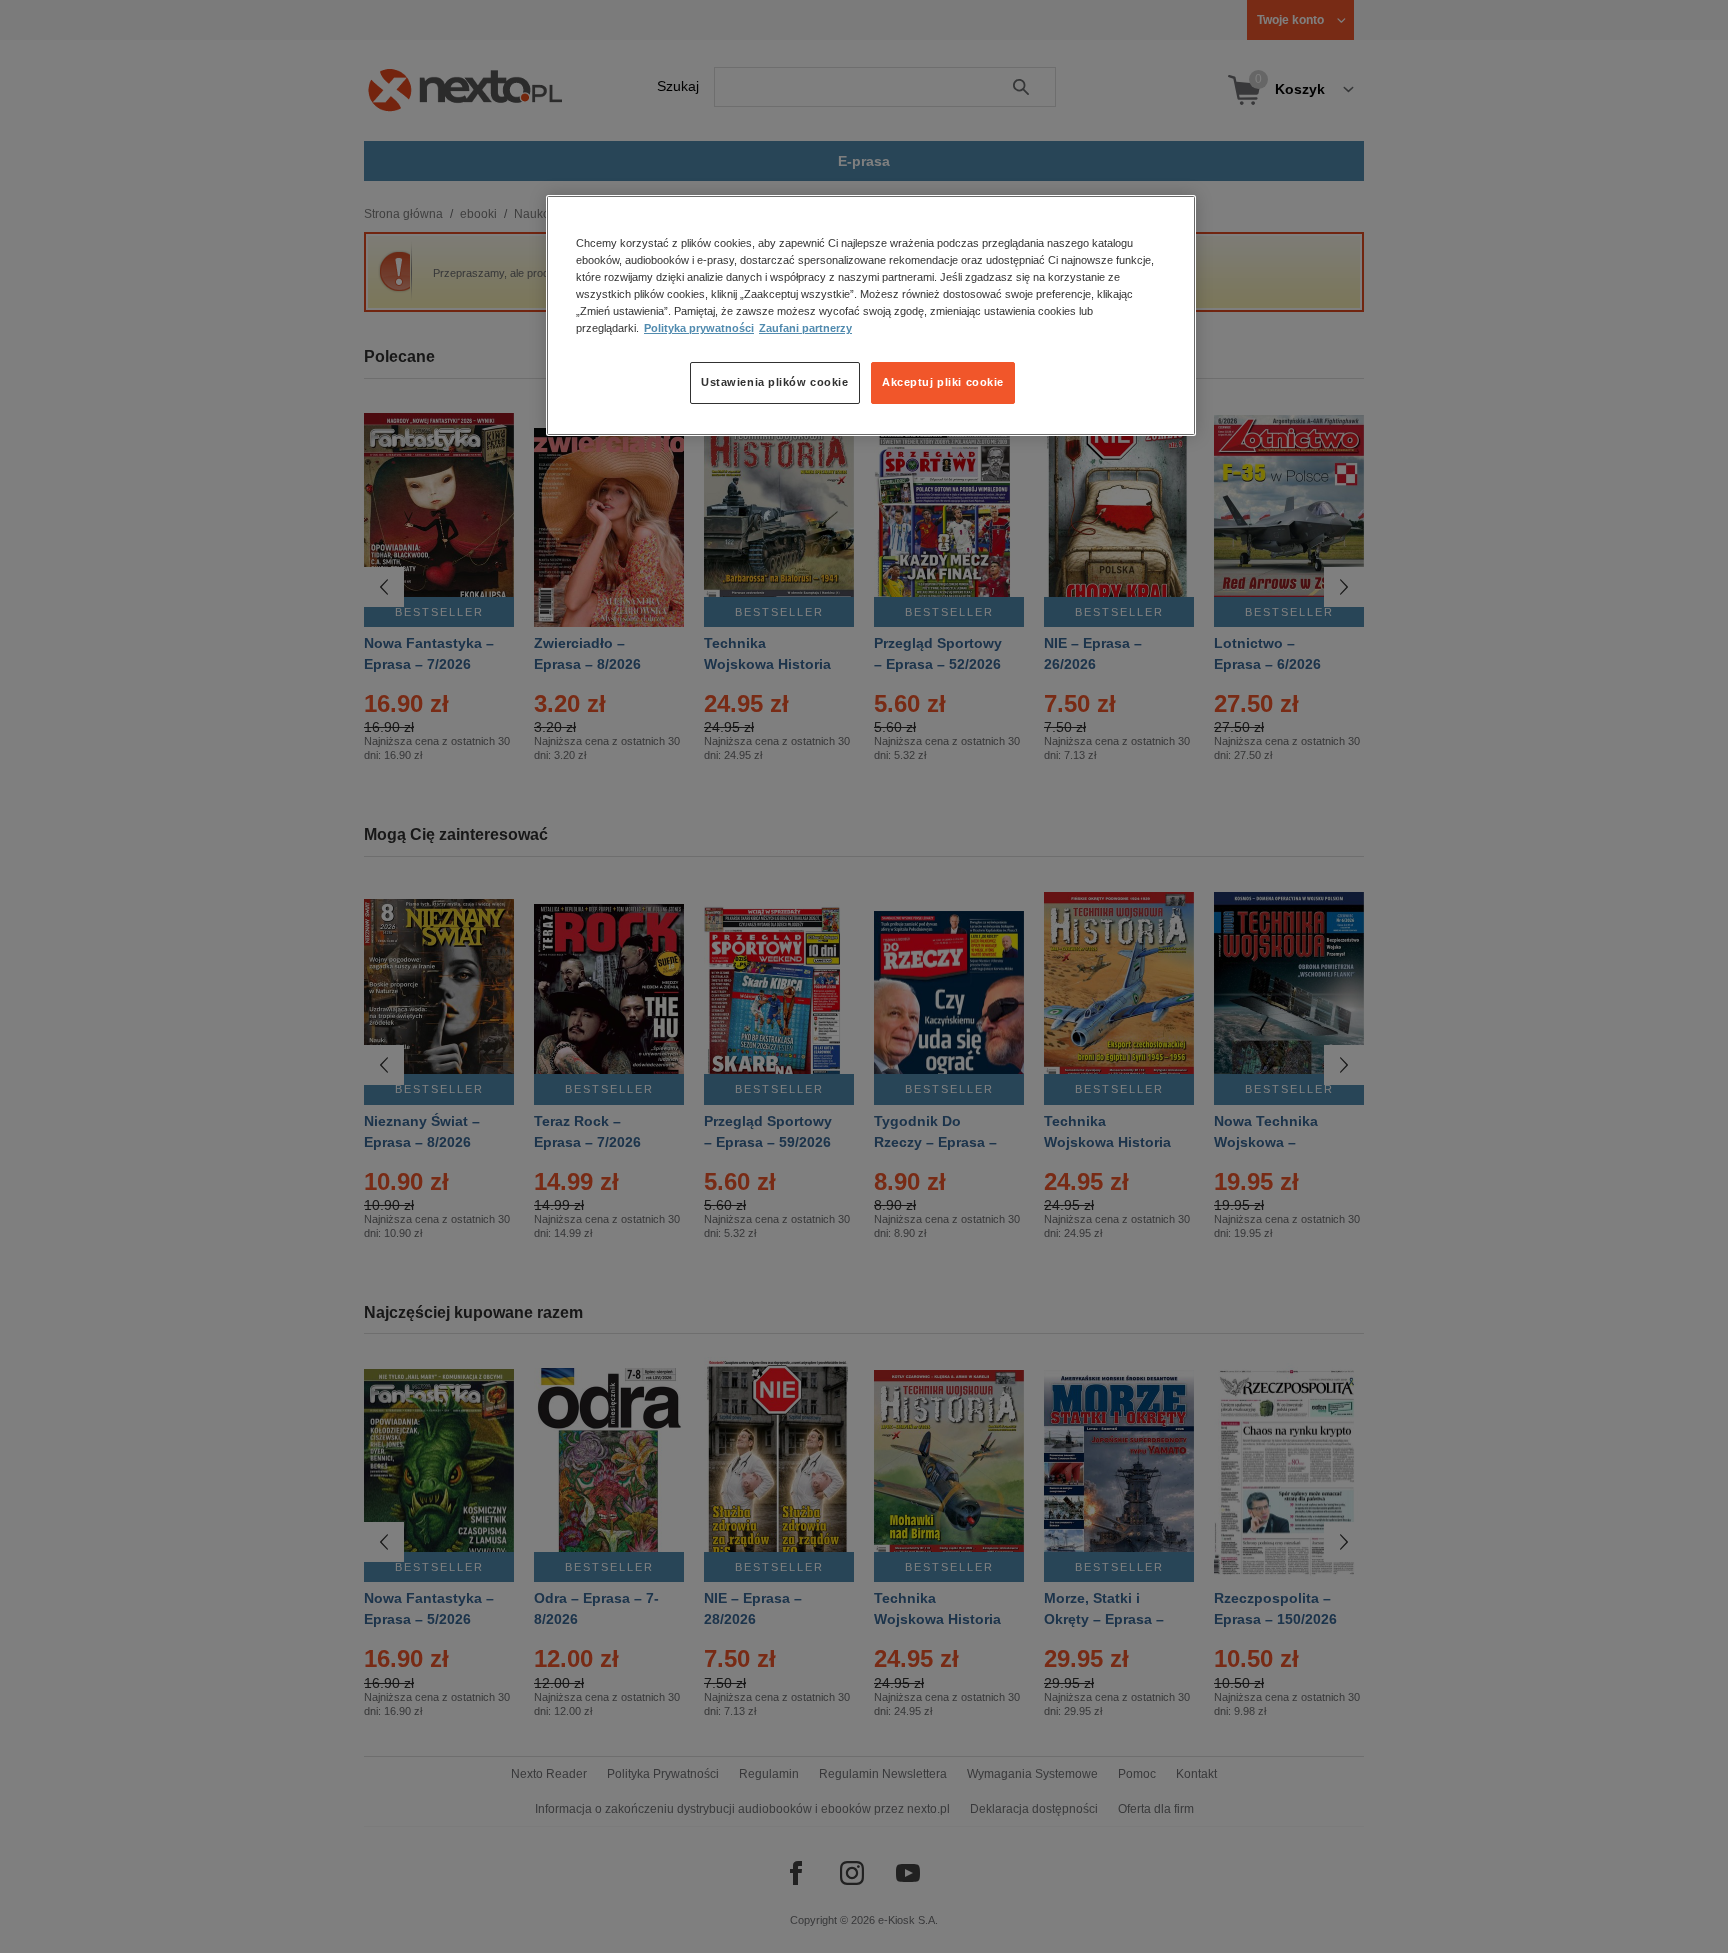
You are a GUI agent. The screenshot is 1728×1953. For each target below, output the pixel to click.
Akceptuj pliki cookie (943, 383)
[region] (871, 315)
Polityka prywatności (699, 329)
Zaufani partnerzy (805, 329)
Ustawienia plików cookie (775, 383)
